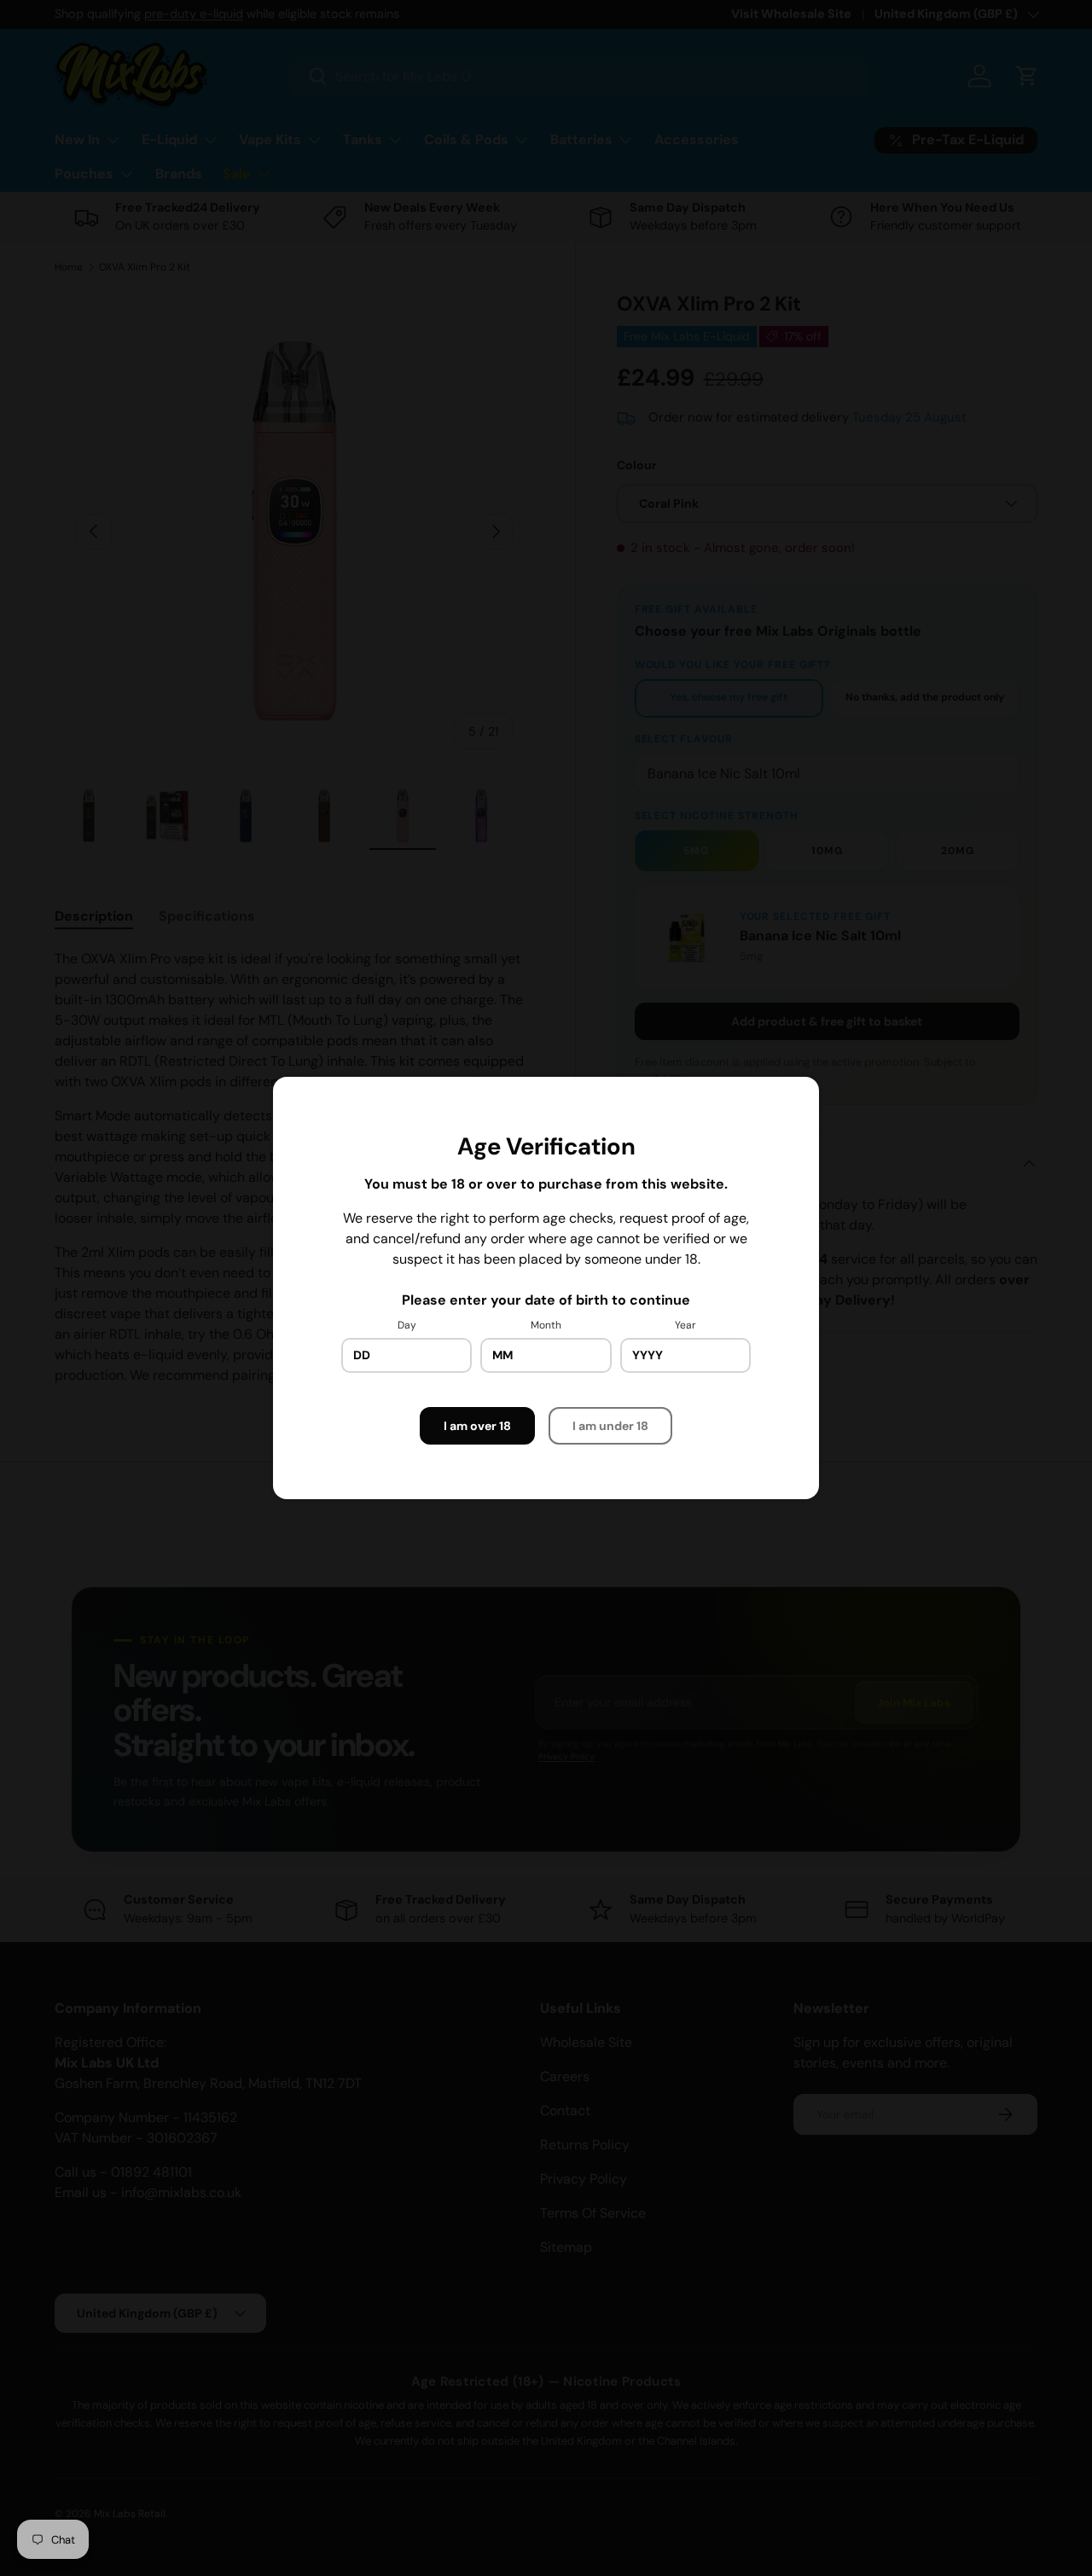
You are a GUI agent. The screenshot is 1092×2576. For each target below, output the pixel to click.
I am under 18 (610, 1426)
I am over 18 (477, 1426)
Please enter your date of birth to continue (546, 1300)
